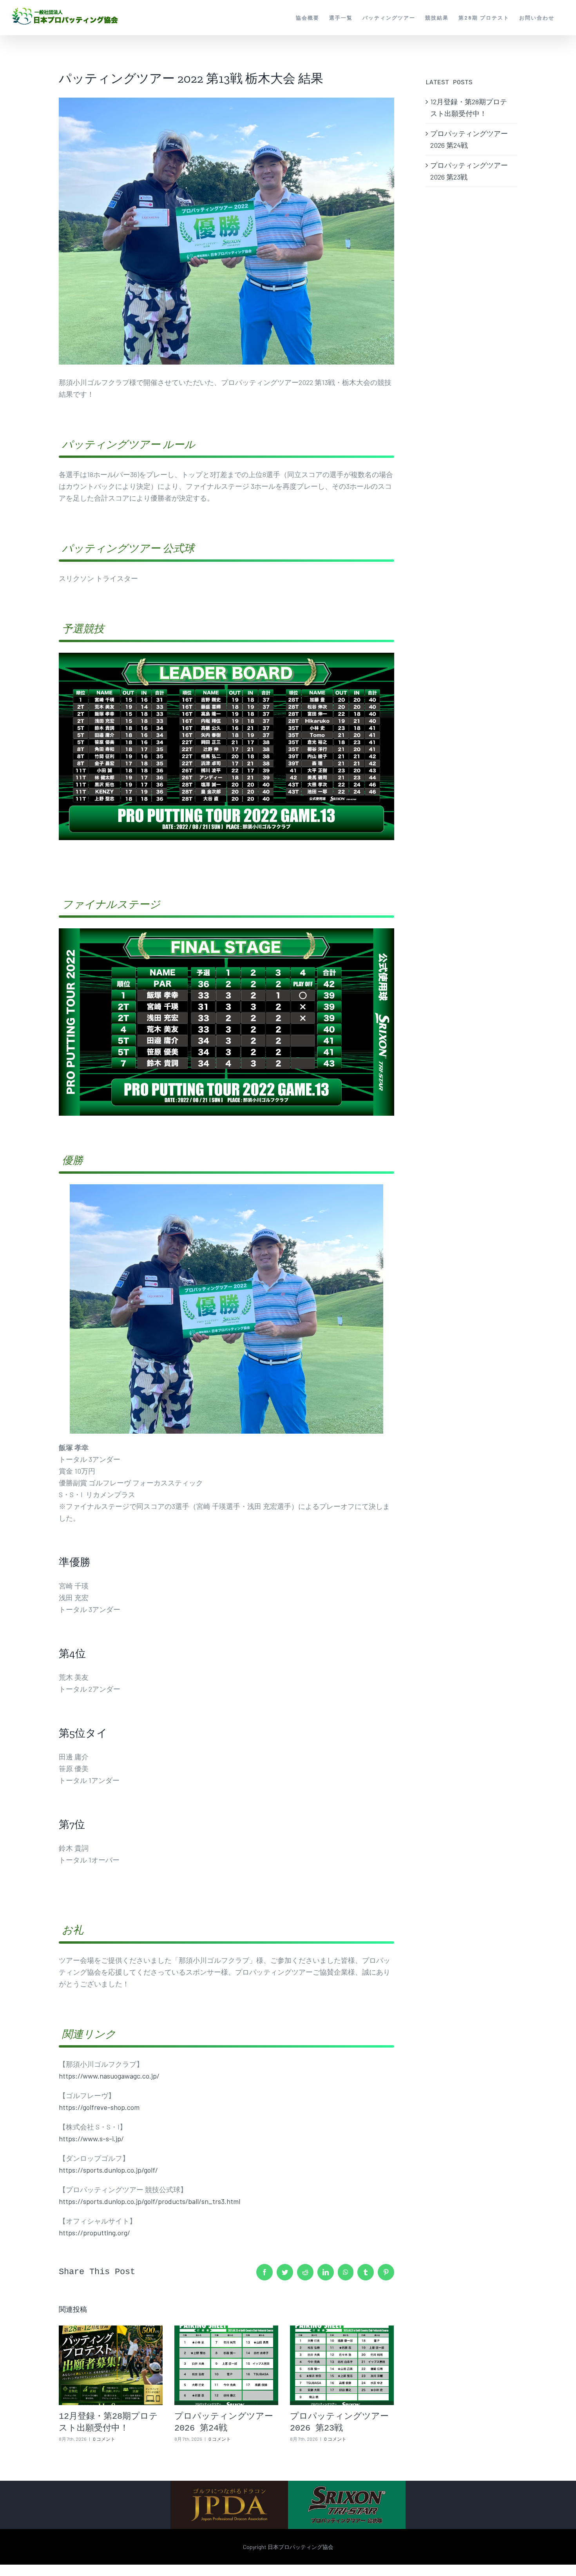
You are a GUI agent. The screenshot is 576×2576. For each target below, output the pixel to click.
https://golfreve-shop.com (99, 2107)
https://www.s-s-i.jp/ (91, 2138)
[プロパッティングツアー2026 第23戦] (342, 2365)
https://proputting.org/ (94, 2233)
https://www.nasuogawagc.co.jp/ (109, 2076)
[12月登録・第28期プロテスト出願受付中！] (111, 2365)
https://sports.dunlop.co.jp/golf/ (108, 2170)
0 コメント (104, 2439)
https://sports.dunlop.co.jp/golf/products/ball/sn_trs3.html (149, 2201)
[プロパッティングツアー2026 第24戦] (226, 2365)
